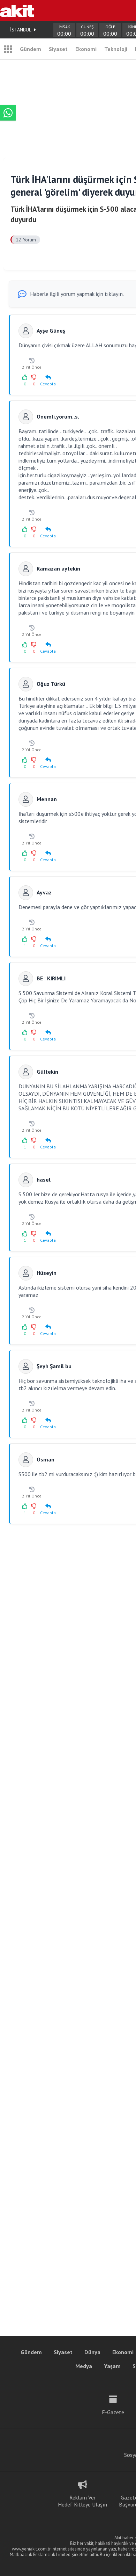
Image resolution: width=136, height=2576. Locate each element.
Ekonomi (86, 49)
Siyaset (58, 49)
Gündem (31, 49)
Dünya (92, 2352)
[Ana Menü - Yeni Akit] (8, 49)
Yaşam (112, 2366)
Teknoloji (116, 49)
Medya (84, 2366)
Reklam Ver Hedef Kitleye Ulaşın (82, 2501)
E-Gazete (113, 2412)
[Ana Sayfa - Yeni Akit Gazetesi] (17, 10)
